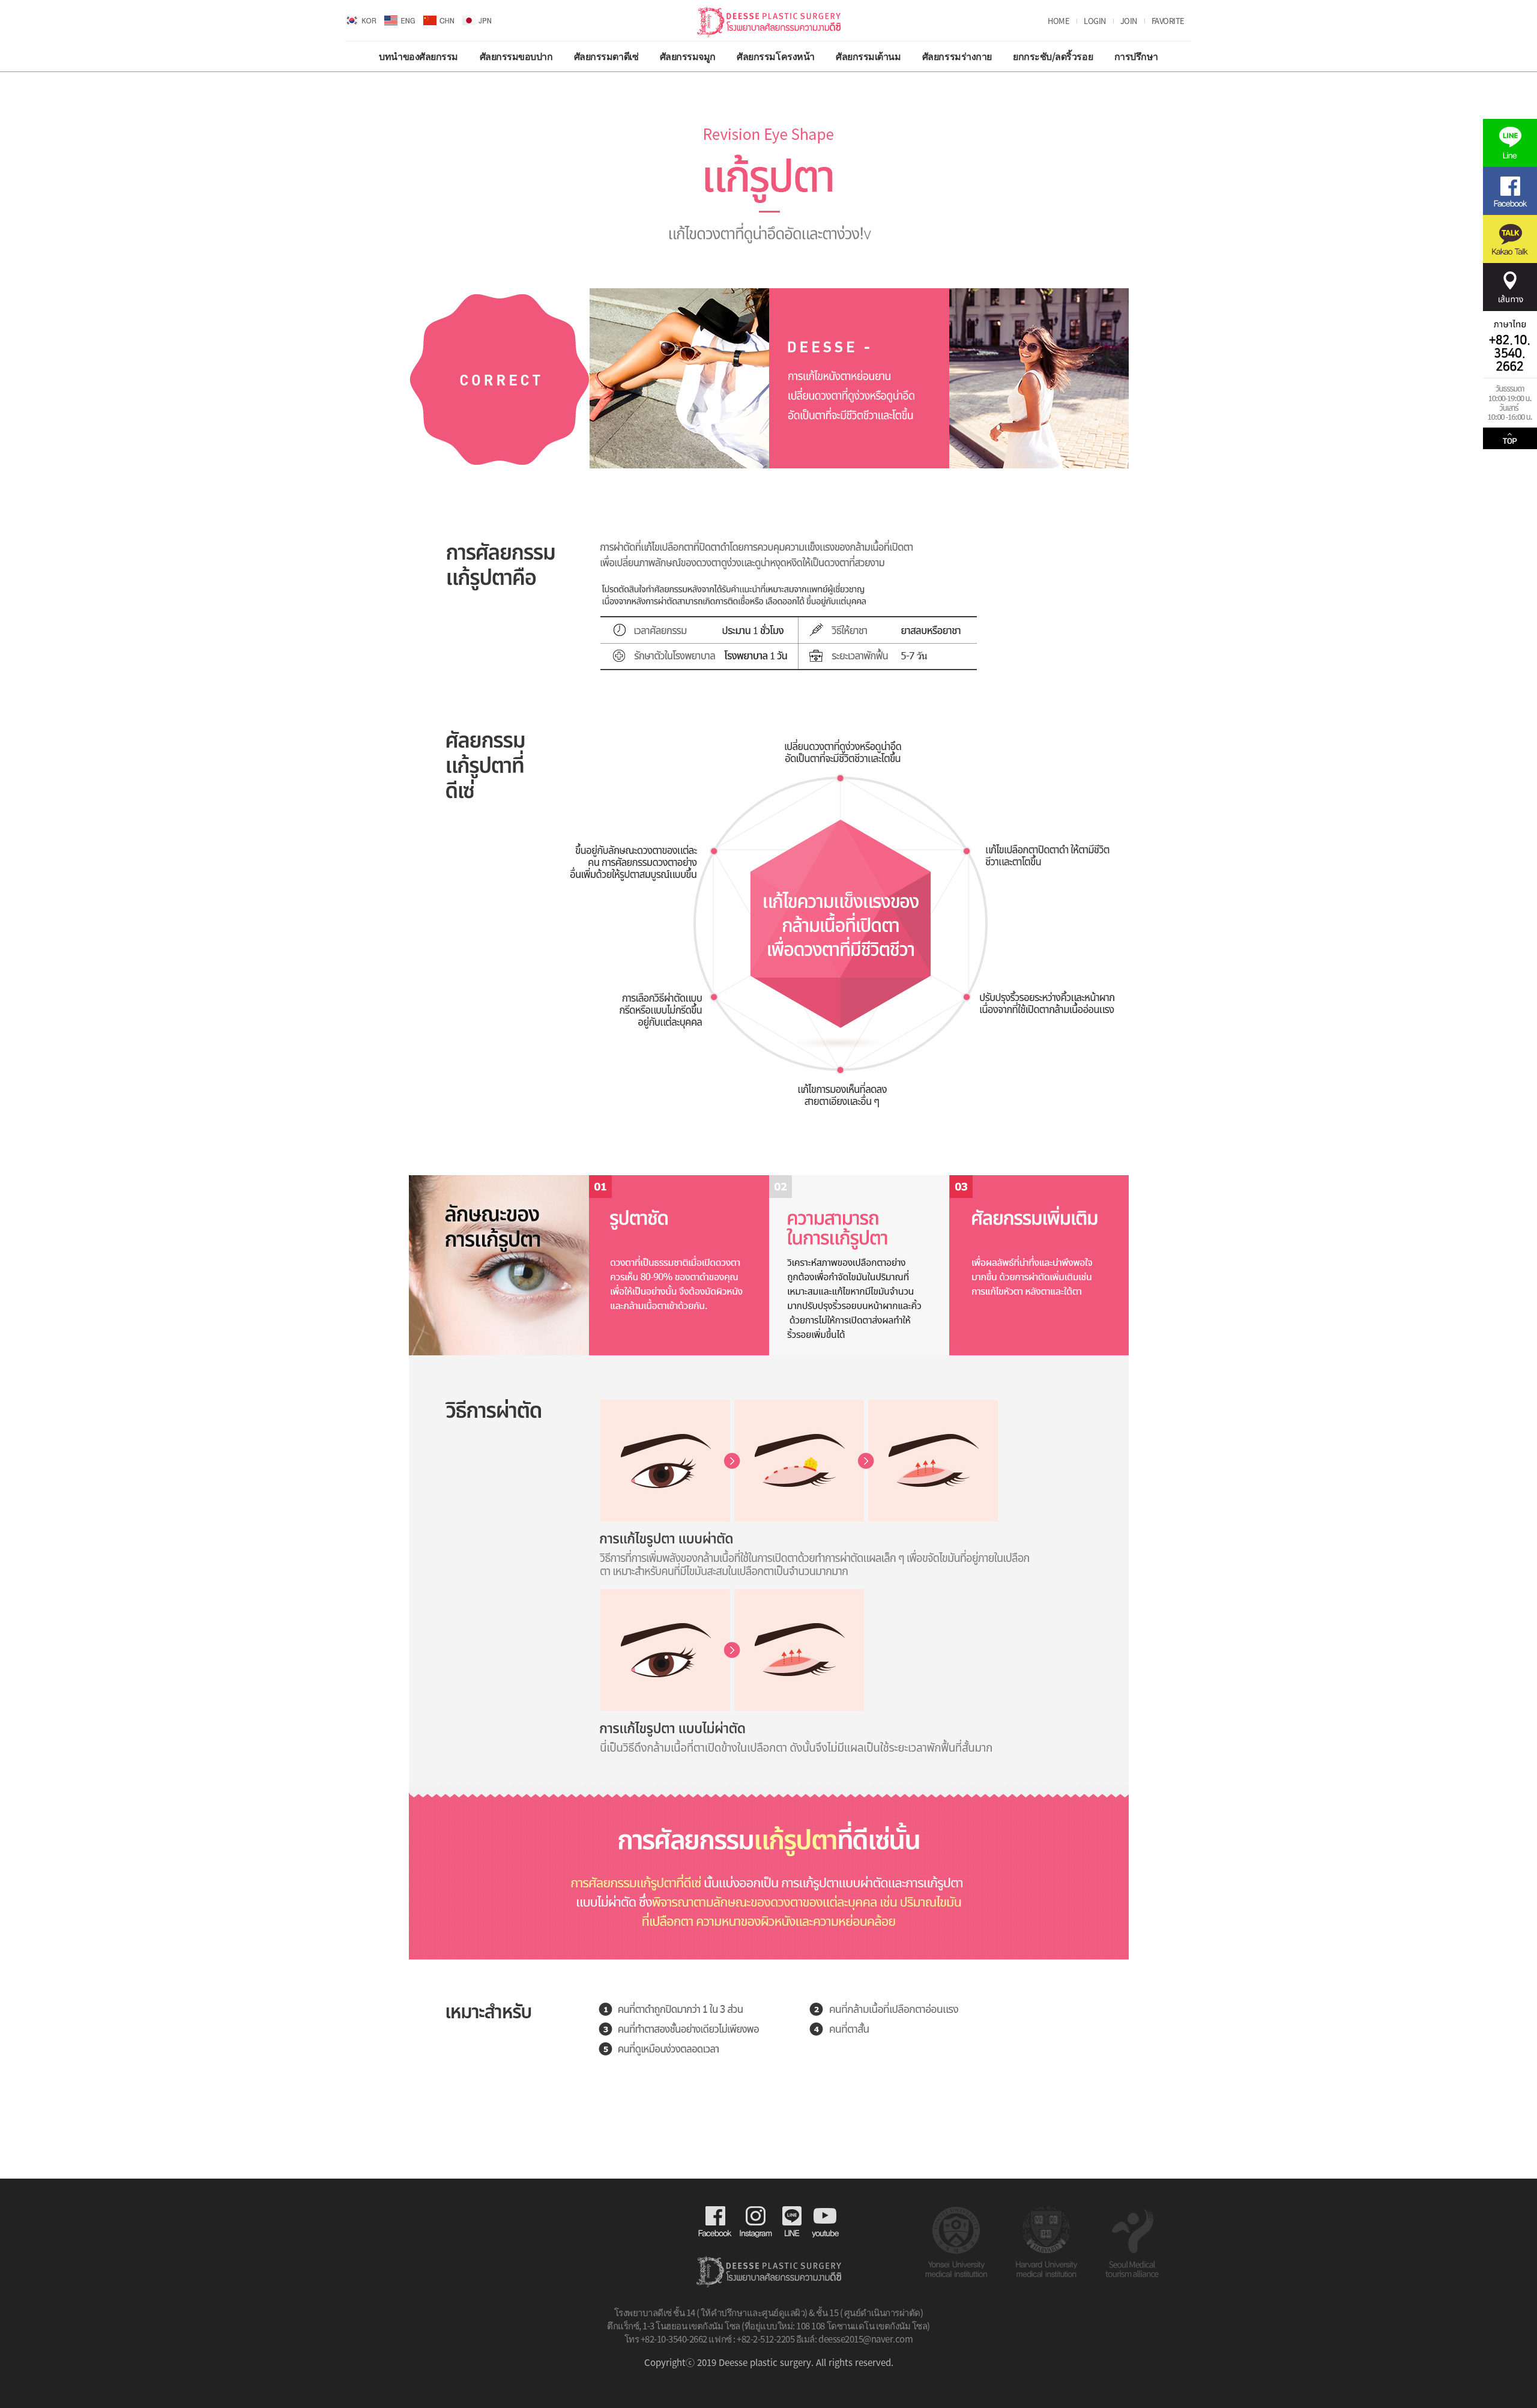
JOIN (1129, 21)
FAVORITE (1168, 21)
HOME (1058, 21)
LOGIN (1095, 21)
